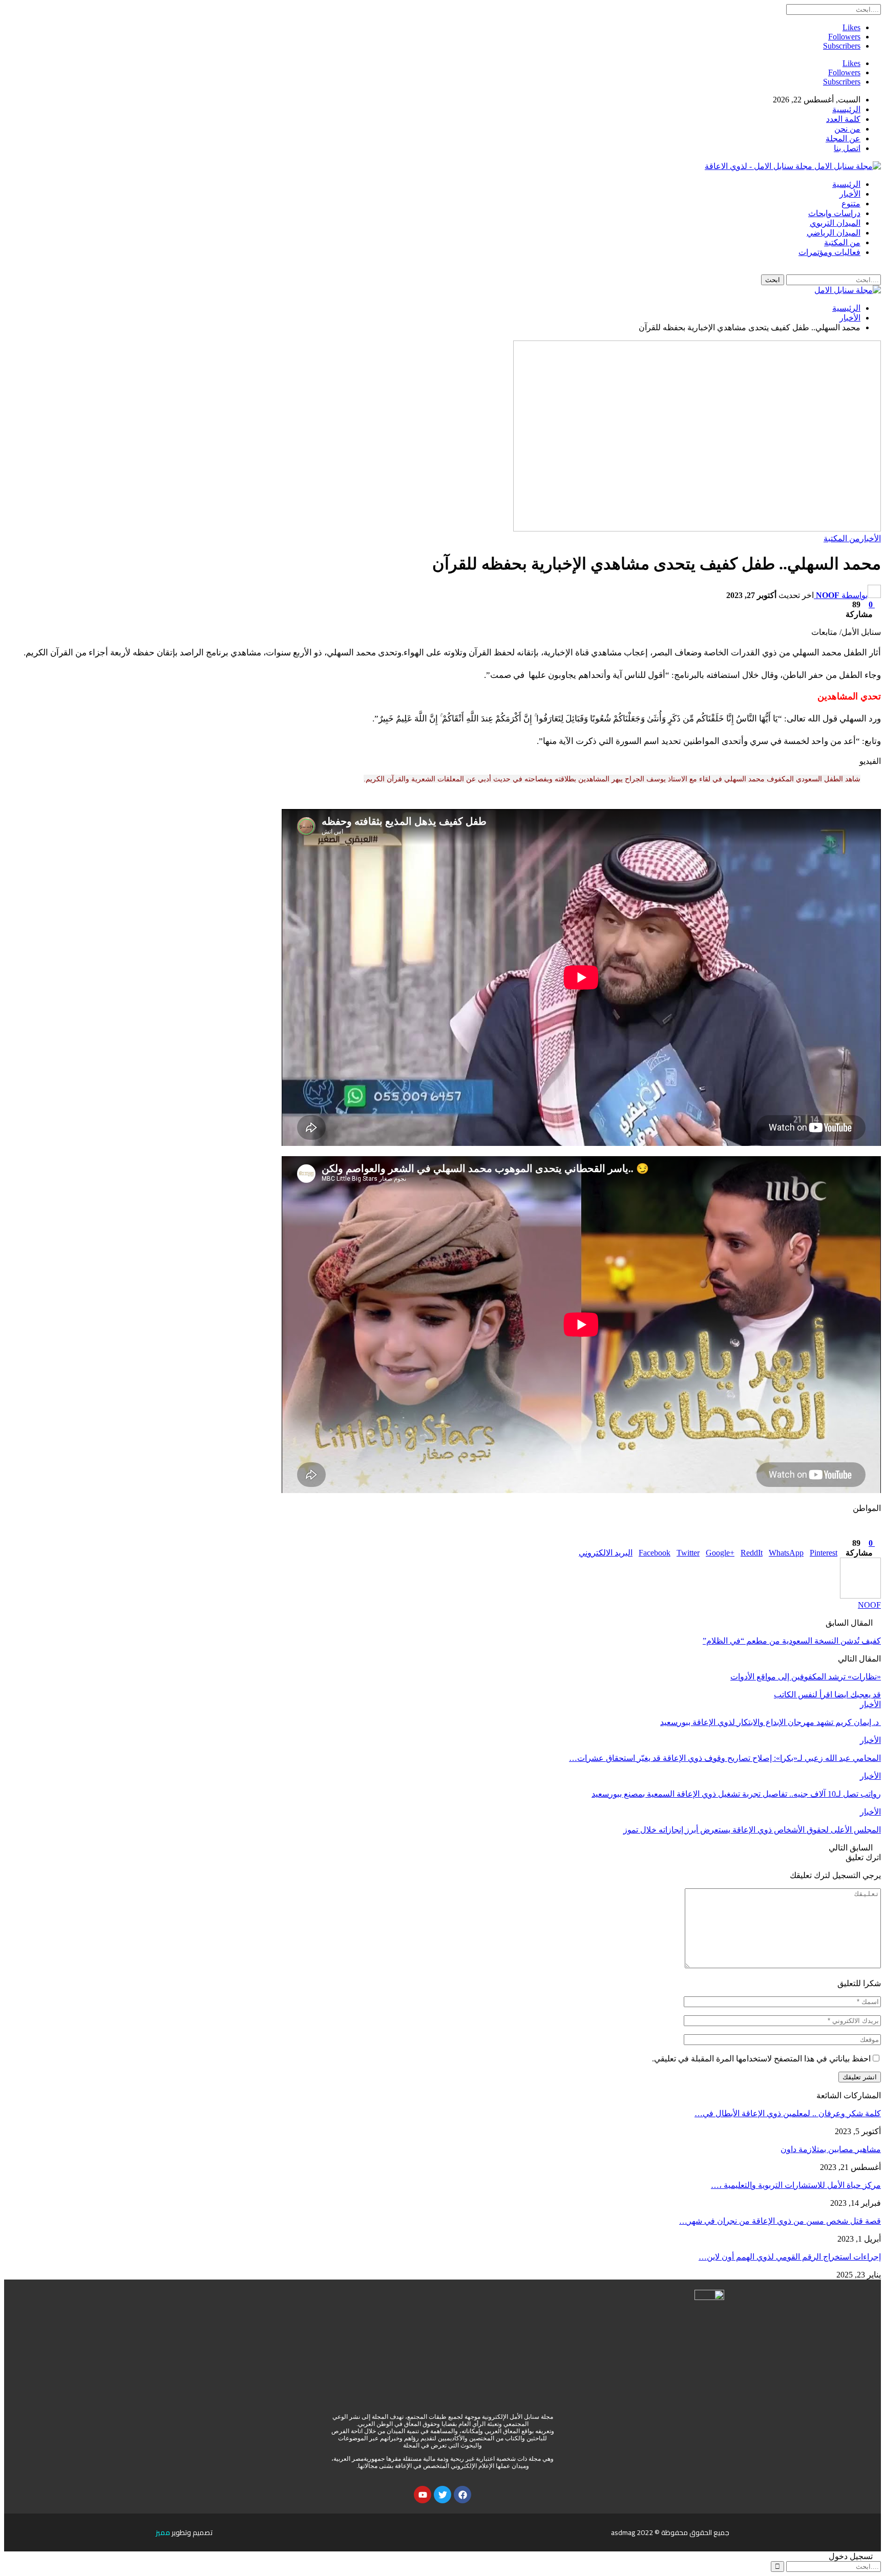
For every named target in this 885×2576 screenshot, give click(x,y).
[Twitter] (442, 2495)
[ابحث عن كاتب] (860, 1596)
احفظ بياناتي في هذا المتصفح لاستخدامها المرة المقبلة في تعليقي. (761, 2059)
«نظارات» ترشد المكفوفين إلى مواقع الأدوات (806, 1677)
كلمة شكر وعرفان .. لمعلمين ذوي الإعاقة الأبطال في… (788, 2113)
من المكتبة (842, 242)
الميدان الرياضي (834, 233)
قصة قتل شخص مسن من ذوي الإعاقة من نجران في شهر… (780, 2221)
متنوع (851, 204)
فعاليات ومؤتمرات (829, 252)
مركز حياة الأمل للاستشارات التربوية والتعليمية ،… (796, 2185)
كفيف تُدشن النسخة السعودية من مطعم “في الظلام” (792, 1641)
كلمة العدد (843, 119)
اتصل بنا (847, 148)
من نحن (847, 129)
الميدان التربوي (835, 223)
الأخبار (850, 194)
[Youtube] (423, 2495)
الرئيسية (846, 109)
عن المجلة (843, 139)
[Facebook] (462, 2495)
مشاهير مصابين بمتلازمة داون (831, 2149)
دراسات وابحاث (834, 213)
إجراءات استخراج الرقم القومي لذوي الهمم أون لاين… (790, 2257)
